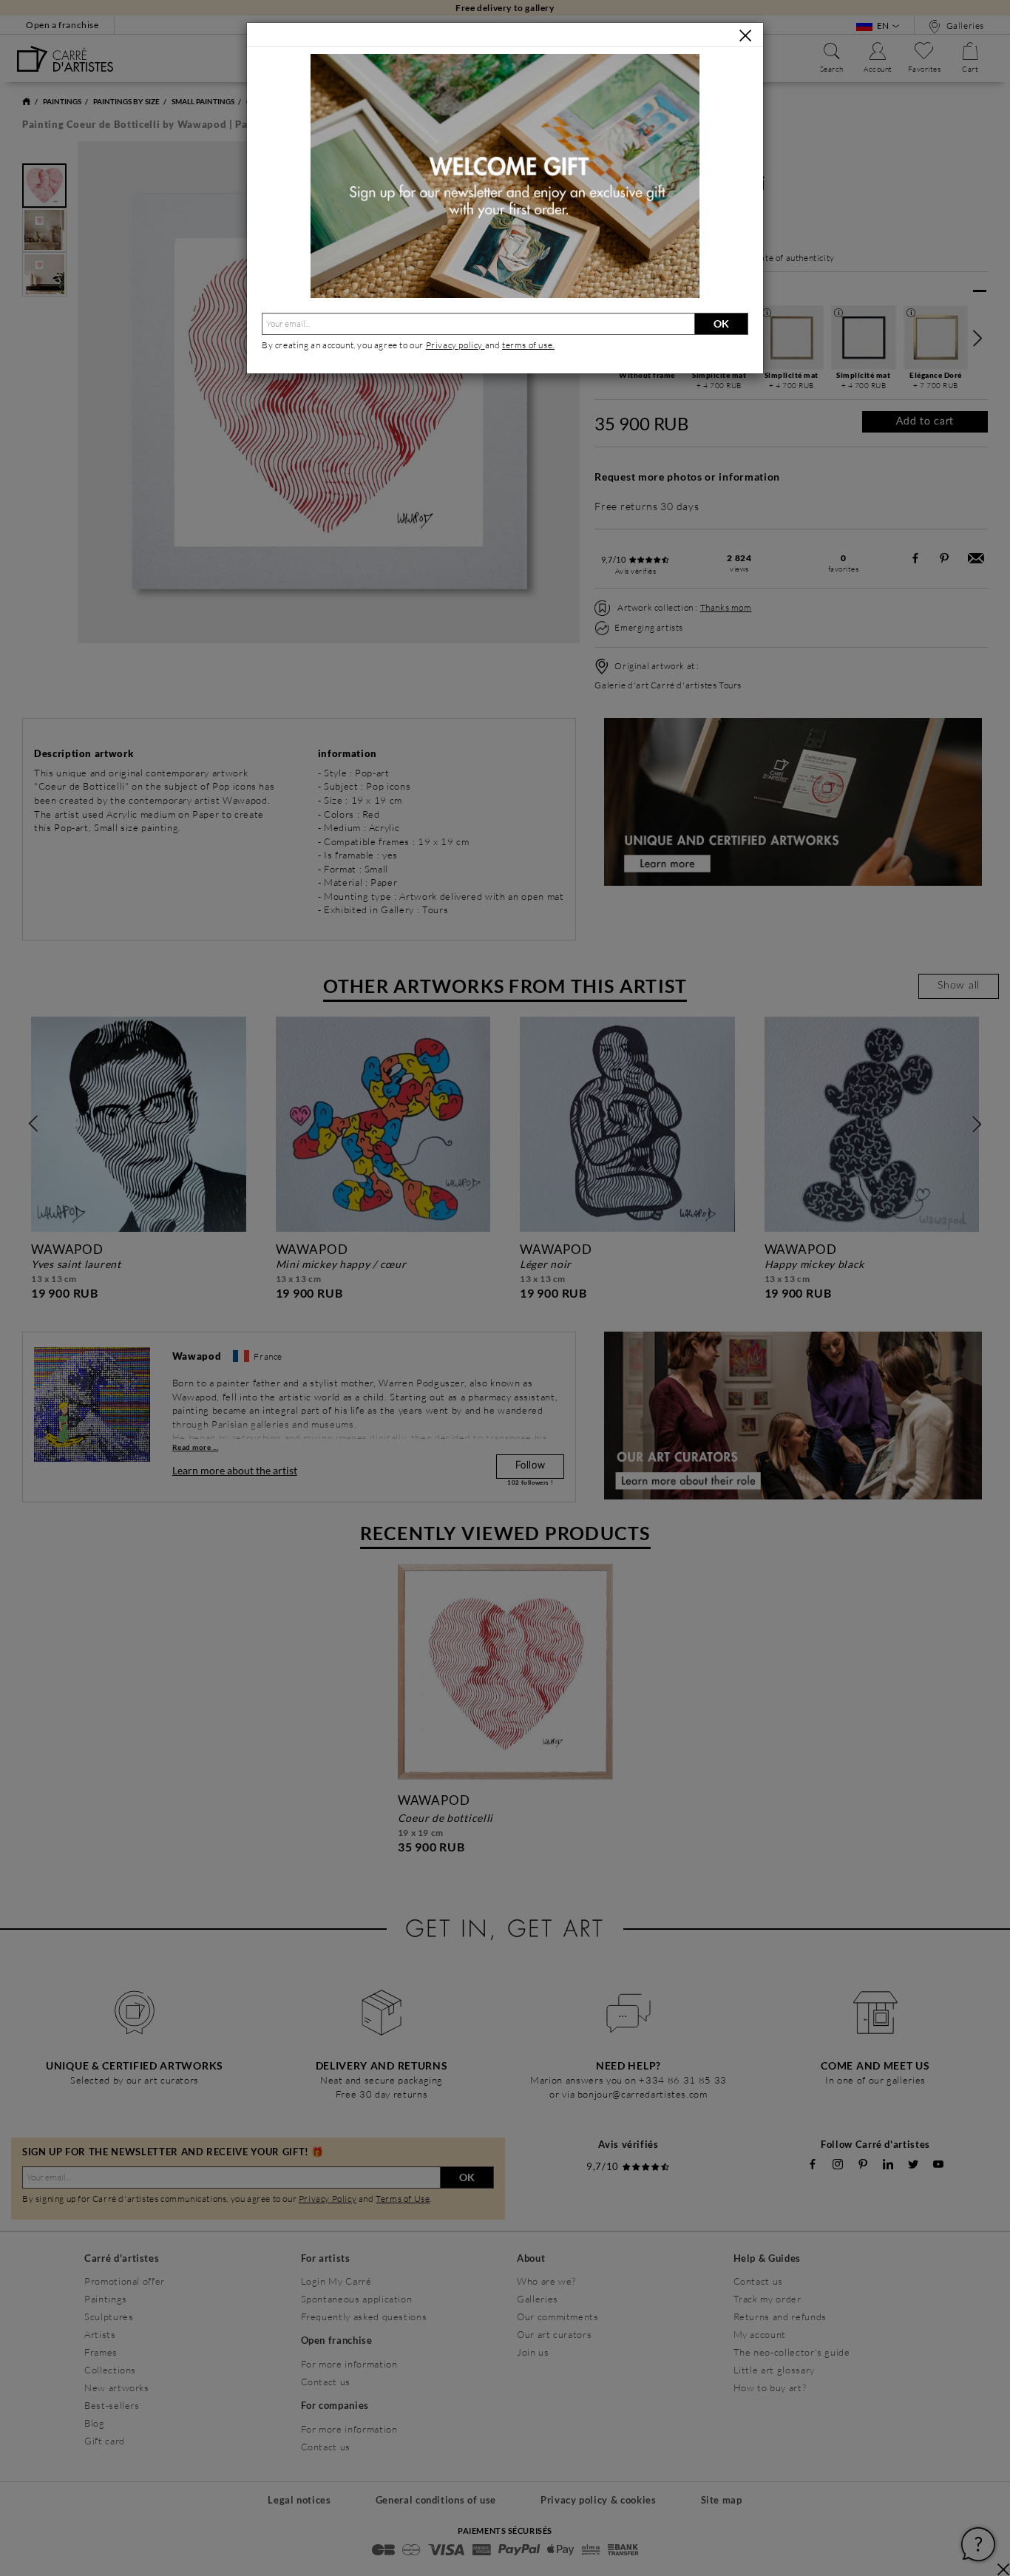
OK (721, 323)
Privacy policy (455, 345)
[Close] (745, 35)
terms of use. (528, 345)
